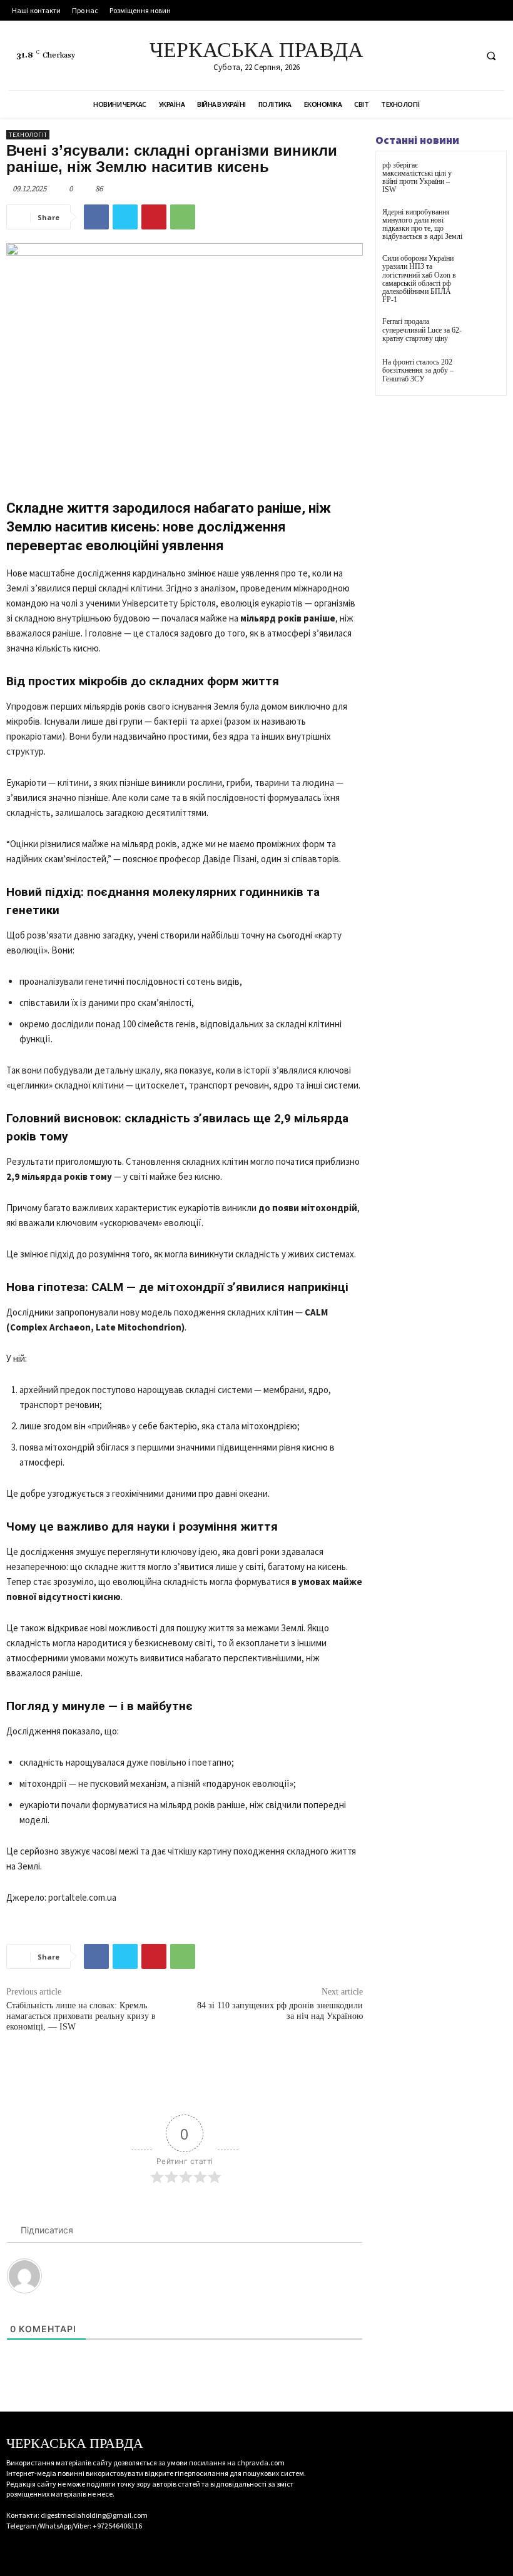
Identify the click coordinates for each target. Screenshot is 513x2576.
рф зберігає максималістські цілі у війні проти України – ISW (417, 178)
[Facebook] (418, 55)
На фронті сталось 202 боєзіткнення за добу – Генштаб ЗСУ (418, 370)
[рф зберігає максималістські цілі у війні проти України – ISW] (485, 177)
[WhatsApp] (183, 217)
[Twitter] (464, 55)
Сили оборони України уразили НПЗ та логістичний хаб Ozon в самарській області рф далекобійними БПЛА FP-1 (419, 279)
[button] (491, 56)
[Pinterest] (154, 217)
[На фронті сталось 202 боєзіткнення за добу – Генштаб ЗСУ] (485, 374)
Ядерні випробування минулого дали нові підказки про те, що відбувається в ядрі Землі (422, 224)
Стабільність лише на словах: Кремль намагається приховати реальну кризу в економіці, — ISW (81, 2016)
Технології (28, 135)
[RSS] (441, 55)
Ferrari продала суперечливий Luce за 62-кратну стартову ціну (422, 330)
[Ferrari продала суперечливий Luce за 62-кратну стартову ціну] (485, 333)
